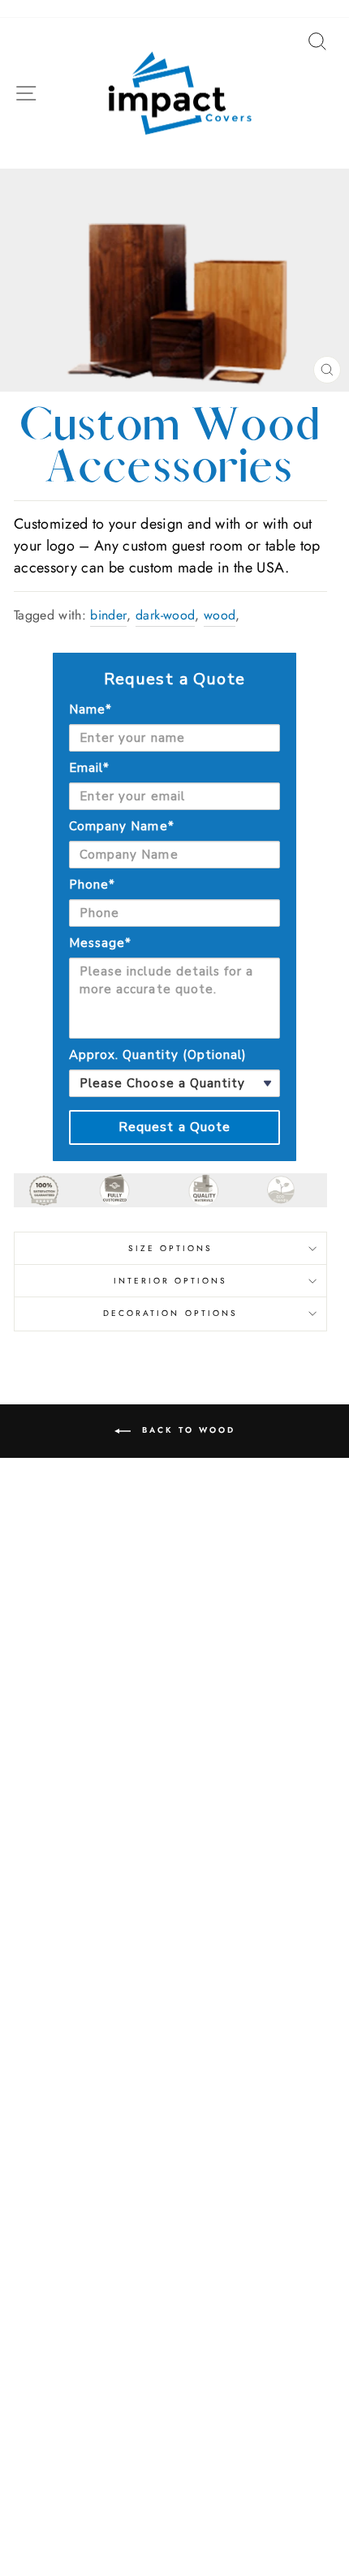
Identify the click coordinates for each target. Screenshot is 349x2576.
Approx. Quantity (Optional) (158, 1055)
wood (220, 615)
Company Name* (122, 826)
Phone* (92, 885)
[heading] (174, 679)
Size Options (171, 1248)
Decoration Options (170, 1313)
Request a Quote (175, 1127)
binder (108, 615)
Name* (90, 709)
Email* (89, 768)
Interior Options (171, 1281)
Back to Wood (186, 1430)
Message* (100, 943)
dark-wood (165, 615)
